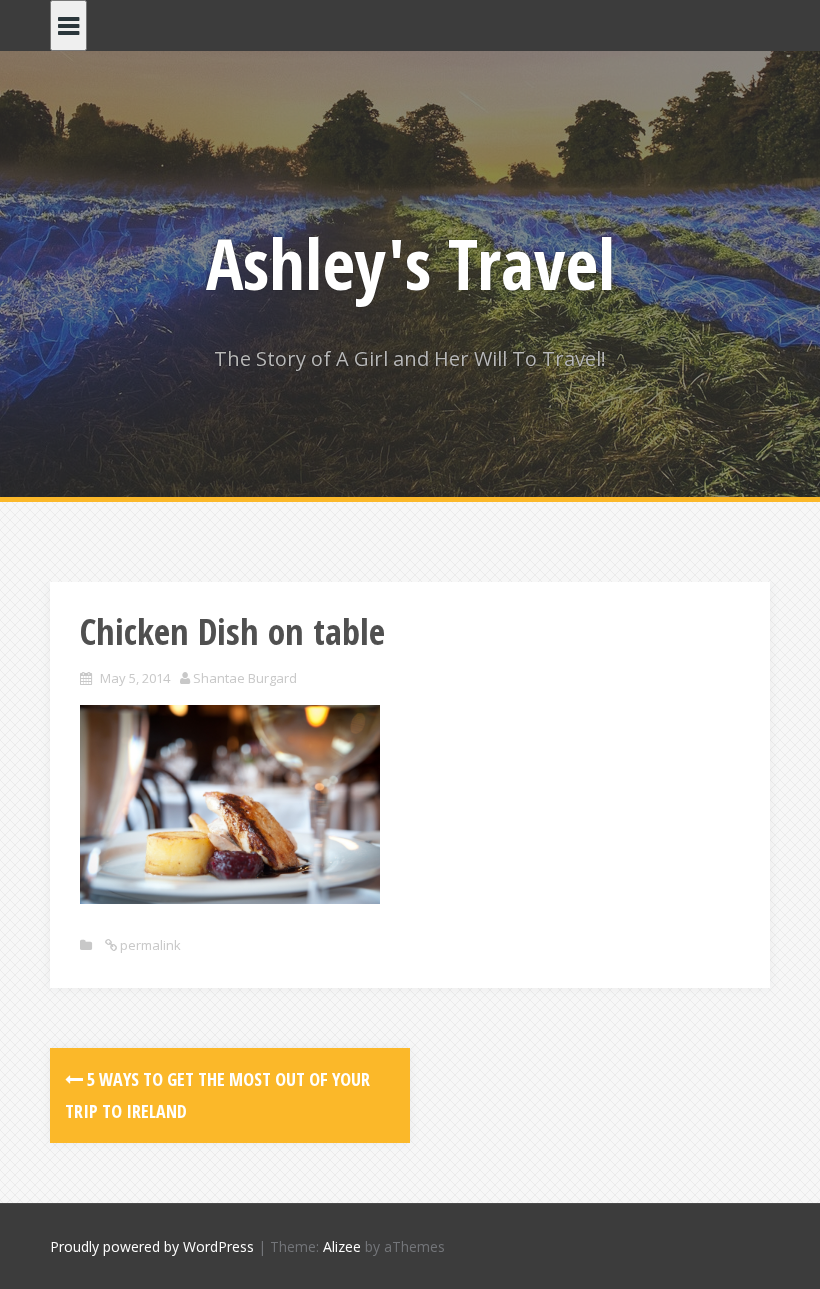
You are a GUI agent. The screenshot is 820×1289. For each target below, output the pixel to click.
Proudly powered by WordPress (152, 1246)
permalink (149, 945)
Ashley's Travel (410, 263)
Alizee (342, 1246)
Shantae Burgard (245, 678)
